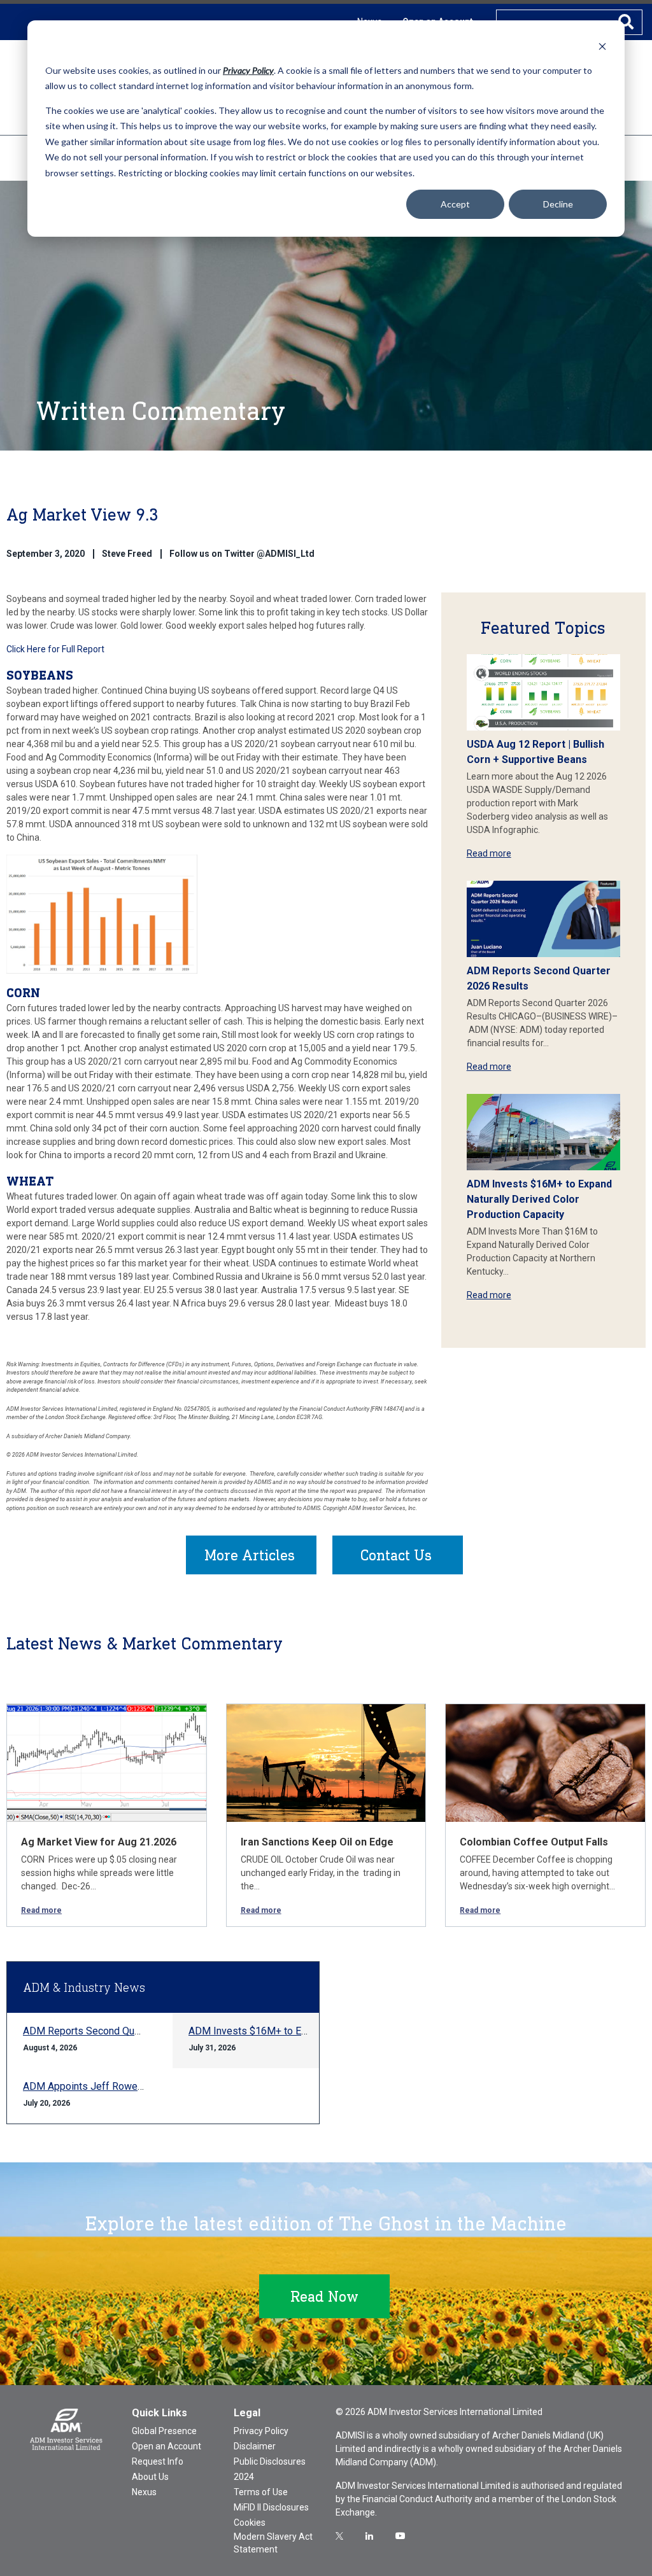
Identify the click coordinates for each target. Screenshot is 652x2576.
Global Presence (164, 2431)
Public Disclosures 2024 (270, 2469)
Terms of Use (261, 2492)
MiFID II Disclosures (271, 2507)
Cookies (250, 2523)
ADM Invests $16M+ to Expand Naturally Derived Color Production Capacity (539, 1199)
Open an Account (167, 2446)
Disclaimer (255, 2446)
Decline (558, 204)
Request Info (158, 2461)
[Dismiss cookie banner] (602, 46)
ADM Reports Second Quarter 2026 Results (120, 2031)
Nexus (144, 2492)
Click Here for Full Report (55, 649)
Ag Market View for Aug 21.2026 (99, 1842)
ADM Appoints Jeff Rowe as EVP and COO (118, 2086)
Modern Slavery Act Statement (273, 2543)
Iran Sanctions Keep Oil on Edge (317, 1842)
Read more (489, 853)
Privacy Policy (261, 2431)
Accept (455, 204)
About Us (150, 2477)
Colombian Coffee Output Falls (534, 1842)
